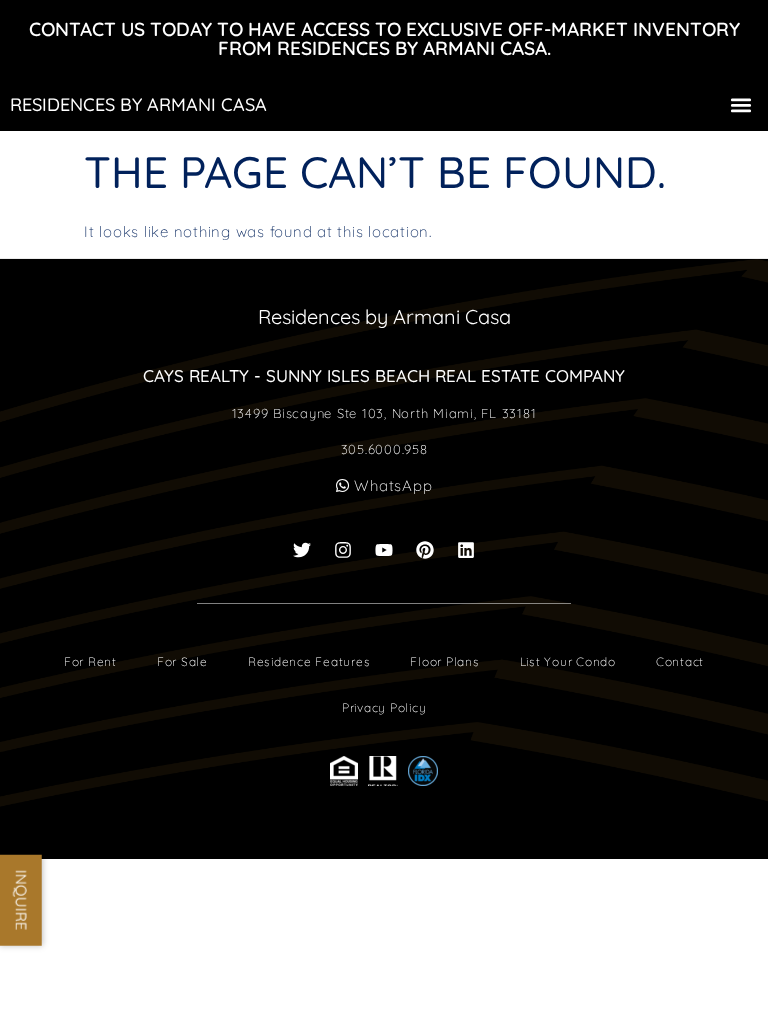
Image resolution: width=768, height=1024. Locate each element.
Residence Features (309, 661)
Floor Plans (444, 661)
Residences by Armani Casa (138, 104)
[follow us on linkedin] (466, 550)
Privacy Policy (384, 707)
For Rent (90, 661)
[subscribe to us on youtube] (384, 550)
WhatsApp (391, 485)
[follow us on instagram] (343, 550)
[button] (741, 104)
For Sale (182, 661)
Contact (680, 661)
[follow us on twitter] (302, 550)
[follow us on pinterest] (425, 550)
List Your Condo (568, 661)
